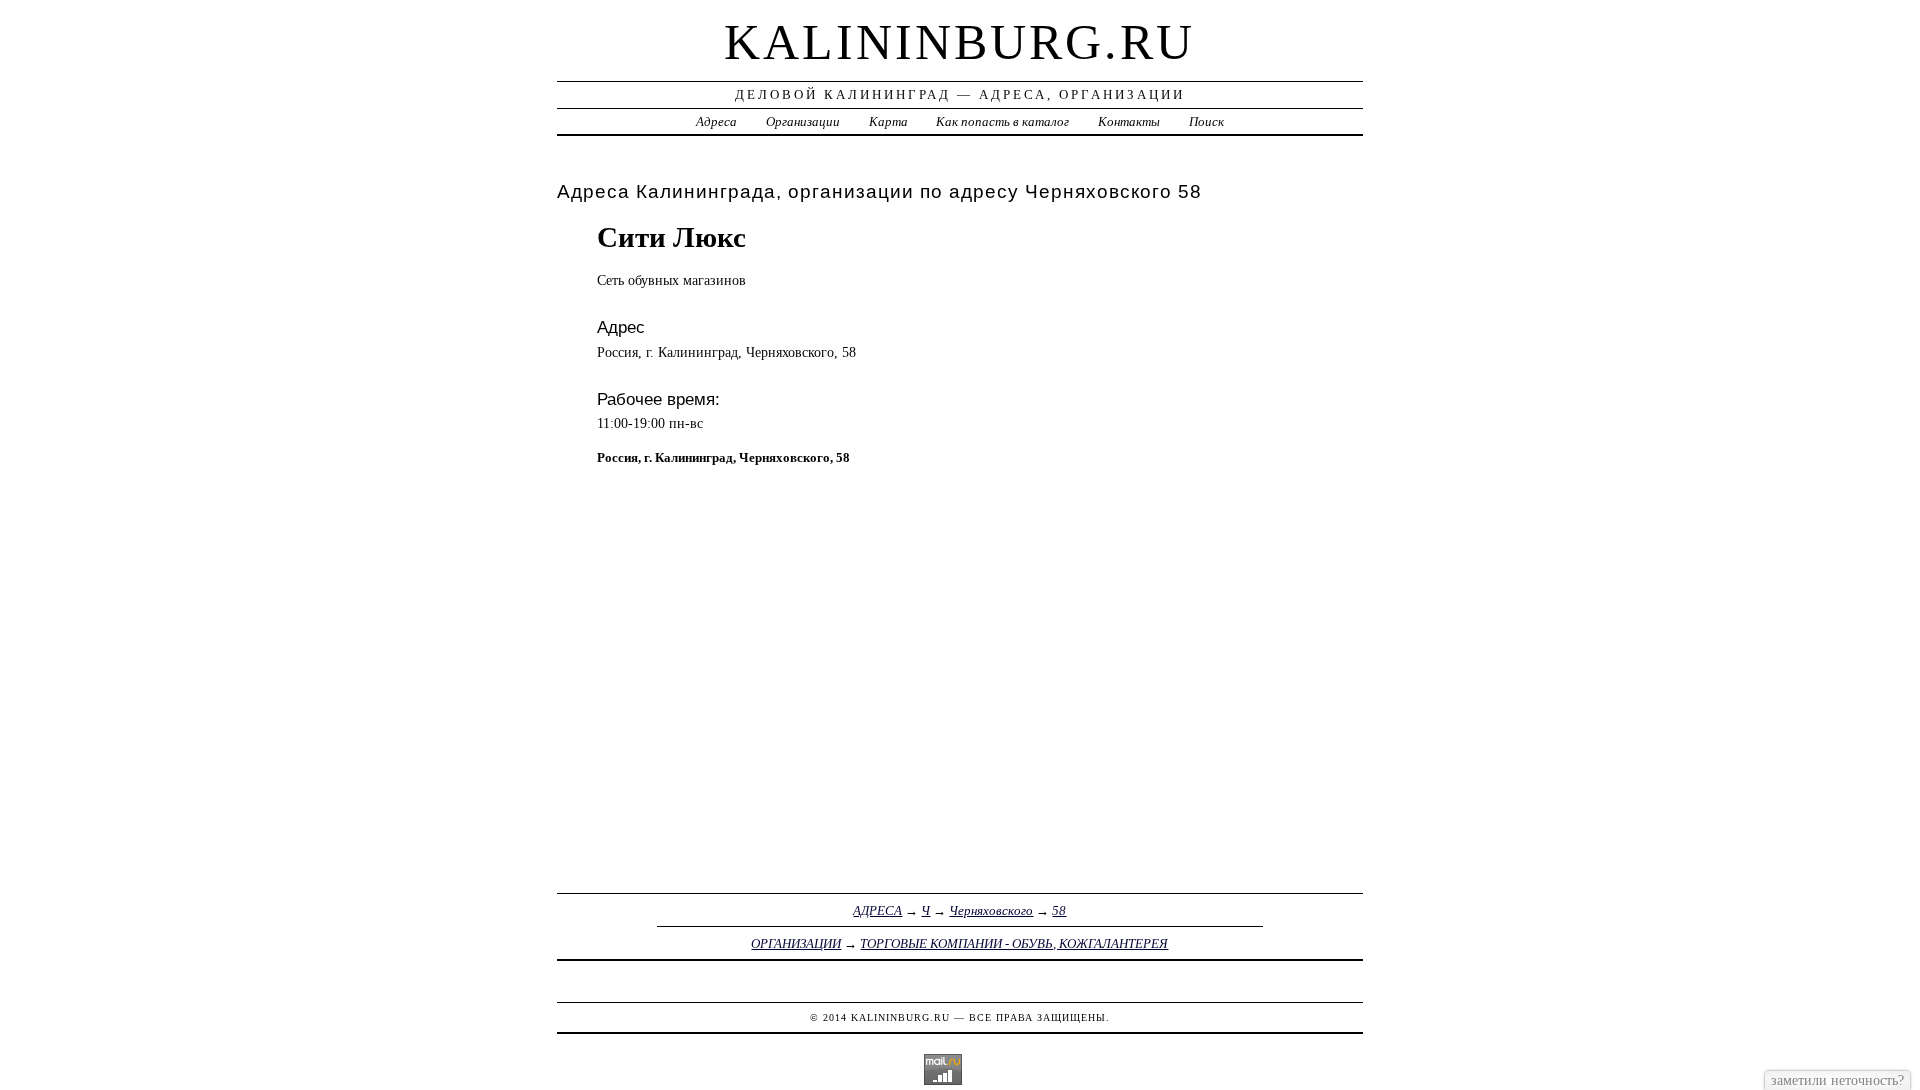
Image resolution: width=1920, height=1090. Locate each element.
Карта (888, 121)
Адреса (716, 121)
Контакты (1129, 121)
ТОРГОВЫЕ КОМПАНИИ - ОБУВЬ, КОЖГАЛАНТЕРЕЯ (1014, 943)
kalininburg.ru (959, 42)
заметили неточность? (1837, 1080)
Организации (803, 121)
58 (1059, 910)
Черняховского (991, 910)
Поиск (1206, 121)
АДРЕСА (877, 910)
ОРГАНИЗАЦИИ (796, 943)
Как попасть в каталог (1002, 121)
